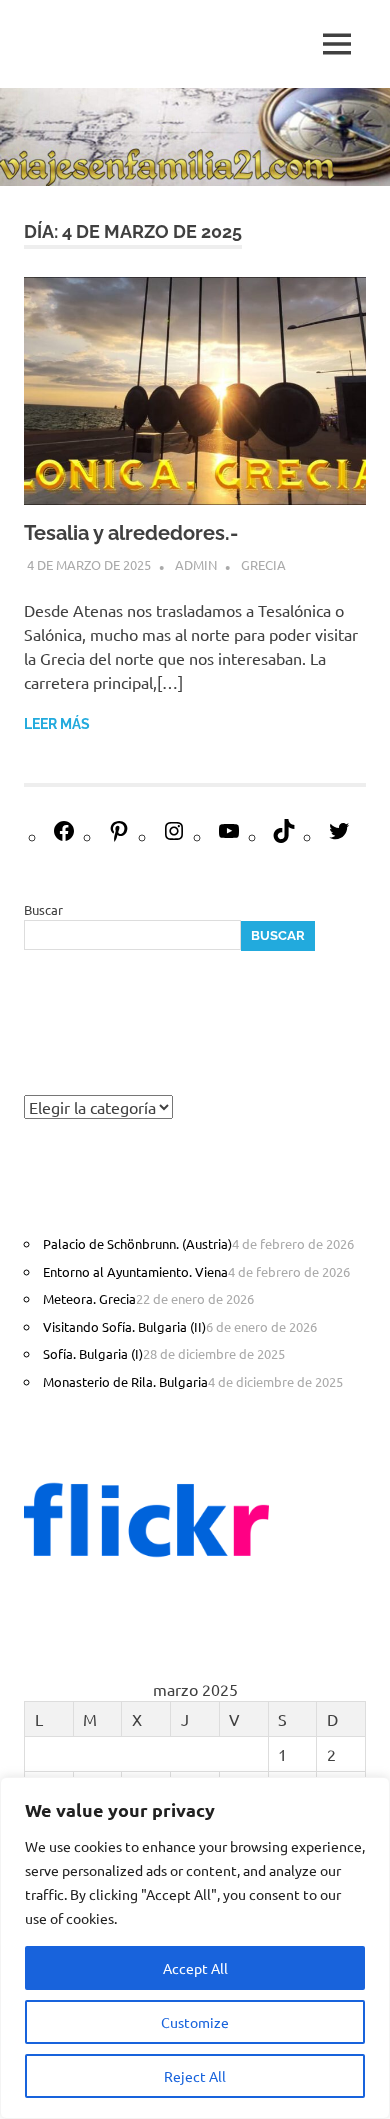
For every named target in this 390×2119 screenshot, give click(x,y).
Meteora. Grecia (89, 1298)
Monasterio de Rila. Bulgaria (125, 1381)
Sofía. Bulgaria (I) (93, 1353)
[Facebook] (64, 836)
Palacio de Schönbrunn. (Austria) (137, 1243)
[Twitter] (339, 836)
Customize (195, 2022)
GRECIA (263, 564)
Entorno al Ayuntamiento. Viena (135, 1271)
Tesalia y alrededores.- (131, 533)
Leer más (57, 724)
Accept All (195, 1968)
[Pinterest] (119, 836)
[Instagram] (174, 836)
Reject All (195, 2076)
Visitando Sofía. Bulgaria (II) (124, 1326)
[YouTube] (229, 836)
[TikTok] (284, 836)
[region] (195, 1948)
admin (196, 564)
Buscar (43, 909)
